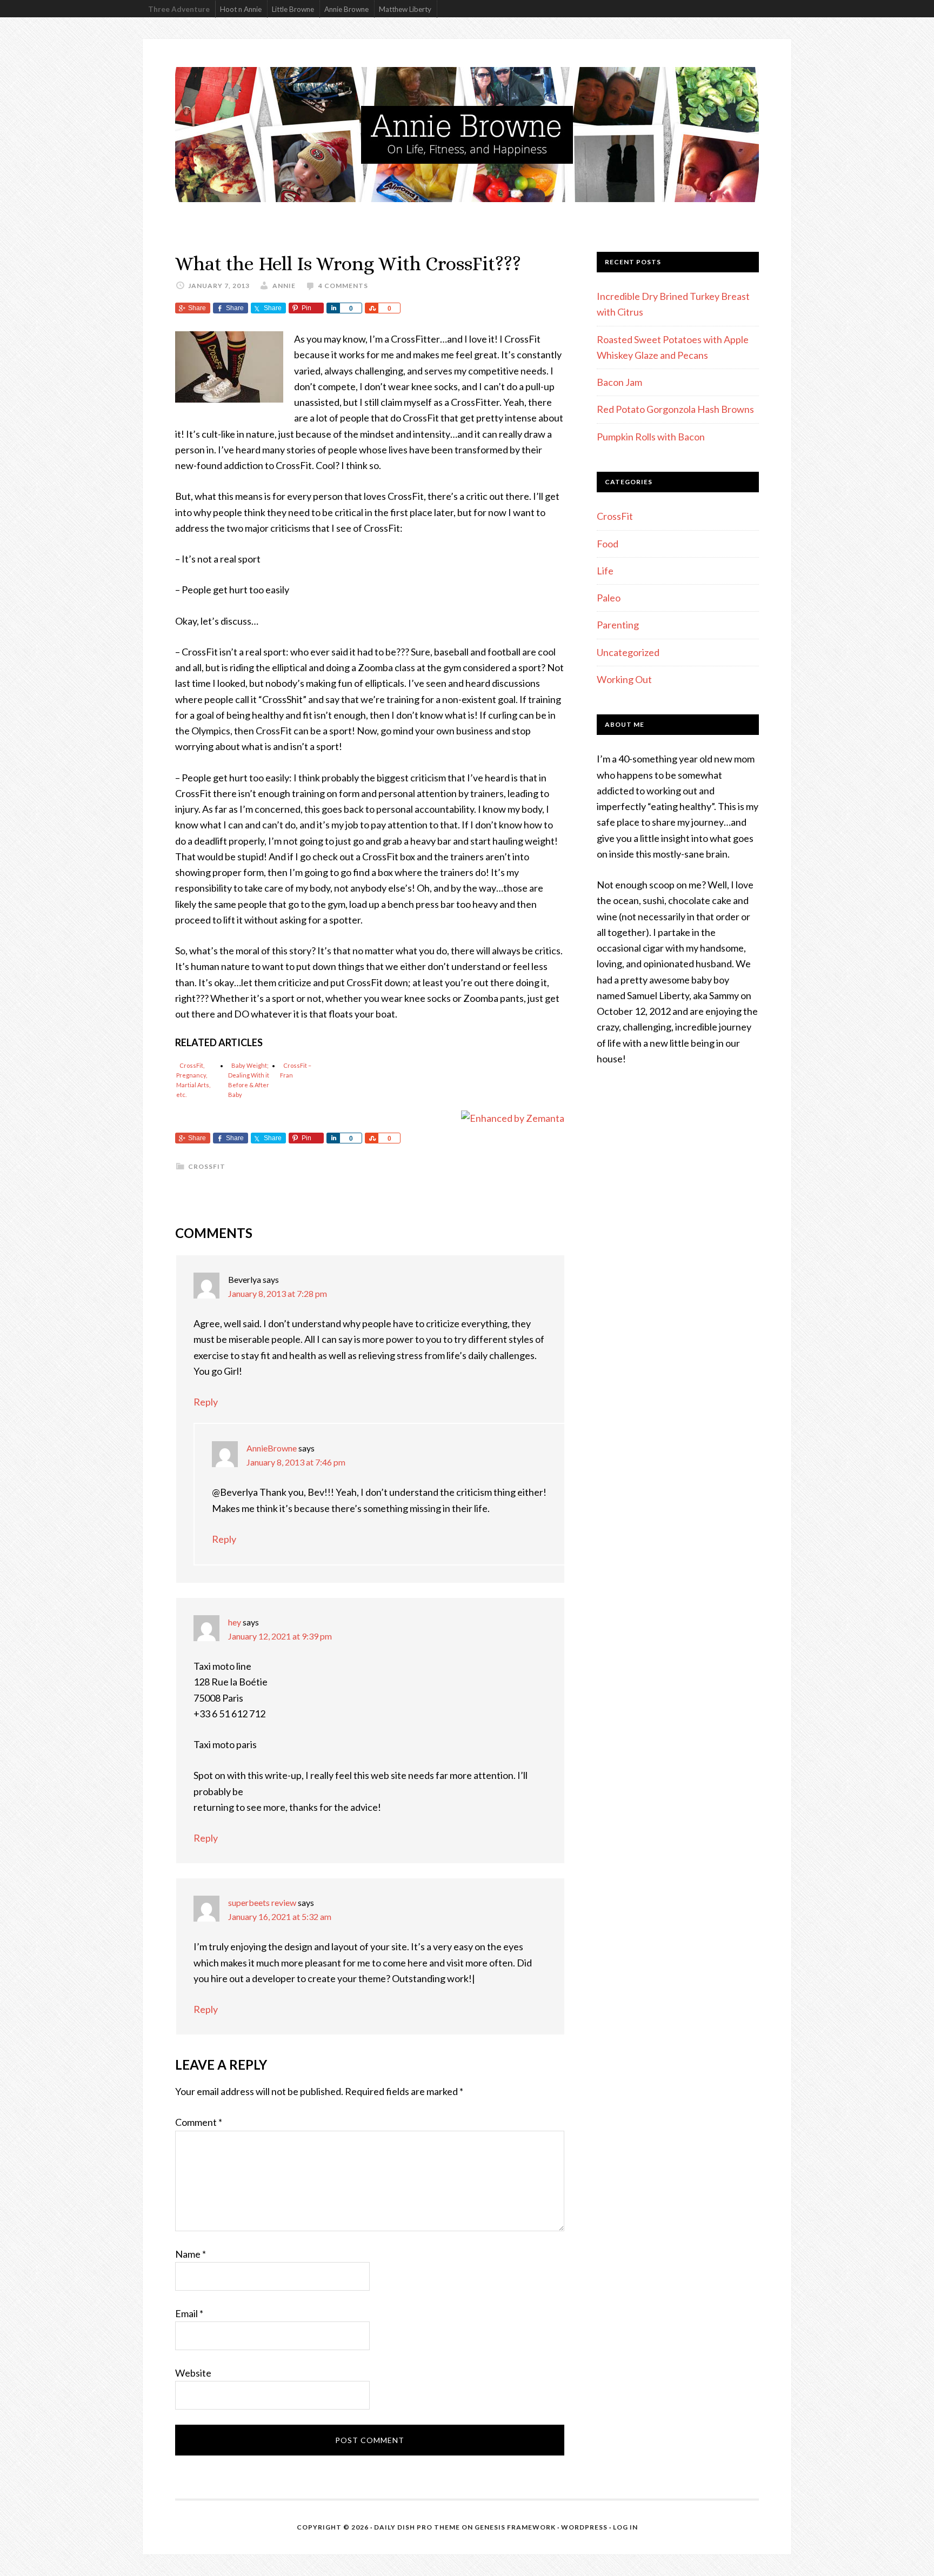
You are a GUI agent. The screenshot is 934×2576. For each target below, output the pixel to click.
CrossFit (207, 1166)
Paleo (609, 598)
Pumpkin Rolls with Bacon (651, 437)
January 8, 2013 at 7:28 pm (278, 1293)
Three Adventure (179, 9)
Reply (206, 1402)
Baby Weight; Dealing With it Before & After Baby (249, 1080)
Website (193, 2373)
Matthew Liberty (405, 9)
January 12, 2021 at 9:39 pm (280, 1636)
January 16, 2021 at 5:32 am (280, 1916)
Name (191, 2254)
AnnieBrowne (272, 1448)
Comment (199, 2122)
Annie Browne (346, 9)
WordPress (584, 2527)
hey (235, 1622)
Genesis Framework (515, 2527)
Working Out (624, 679)
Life (605, 571)
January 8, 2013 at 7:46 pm (296, 1462)
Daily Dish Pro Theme (417, 2527)
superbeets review (262, 1902)
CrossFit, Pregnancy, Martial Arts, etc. (193, 1080)
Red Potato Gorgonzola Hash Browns (675, 409)
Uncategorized (628, 652)
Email (189, 2313)
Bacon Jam (619, 382)
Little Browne (293, 9)
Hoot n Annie (241, 9)
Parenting (618, 625)
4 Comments (343, 286)
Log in (625, 2527)
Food (608, 544)
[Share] (333, 308)
